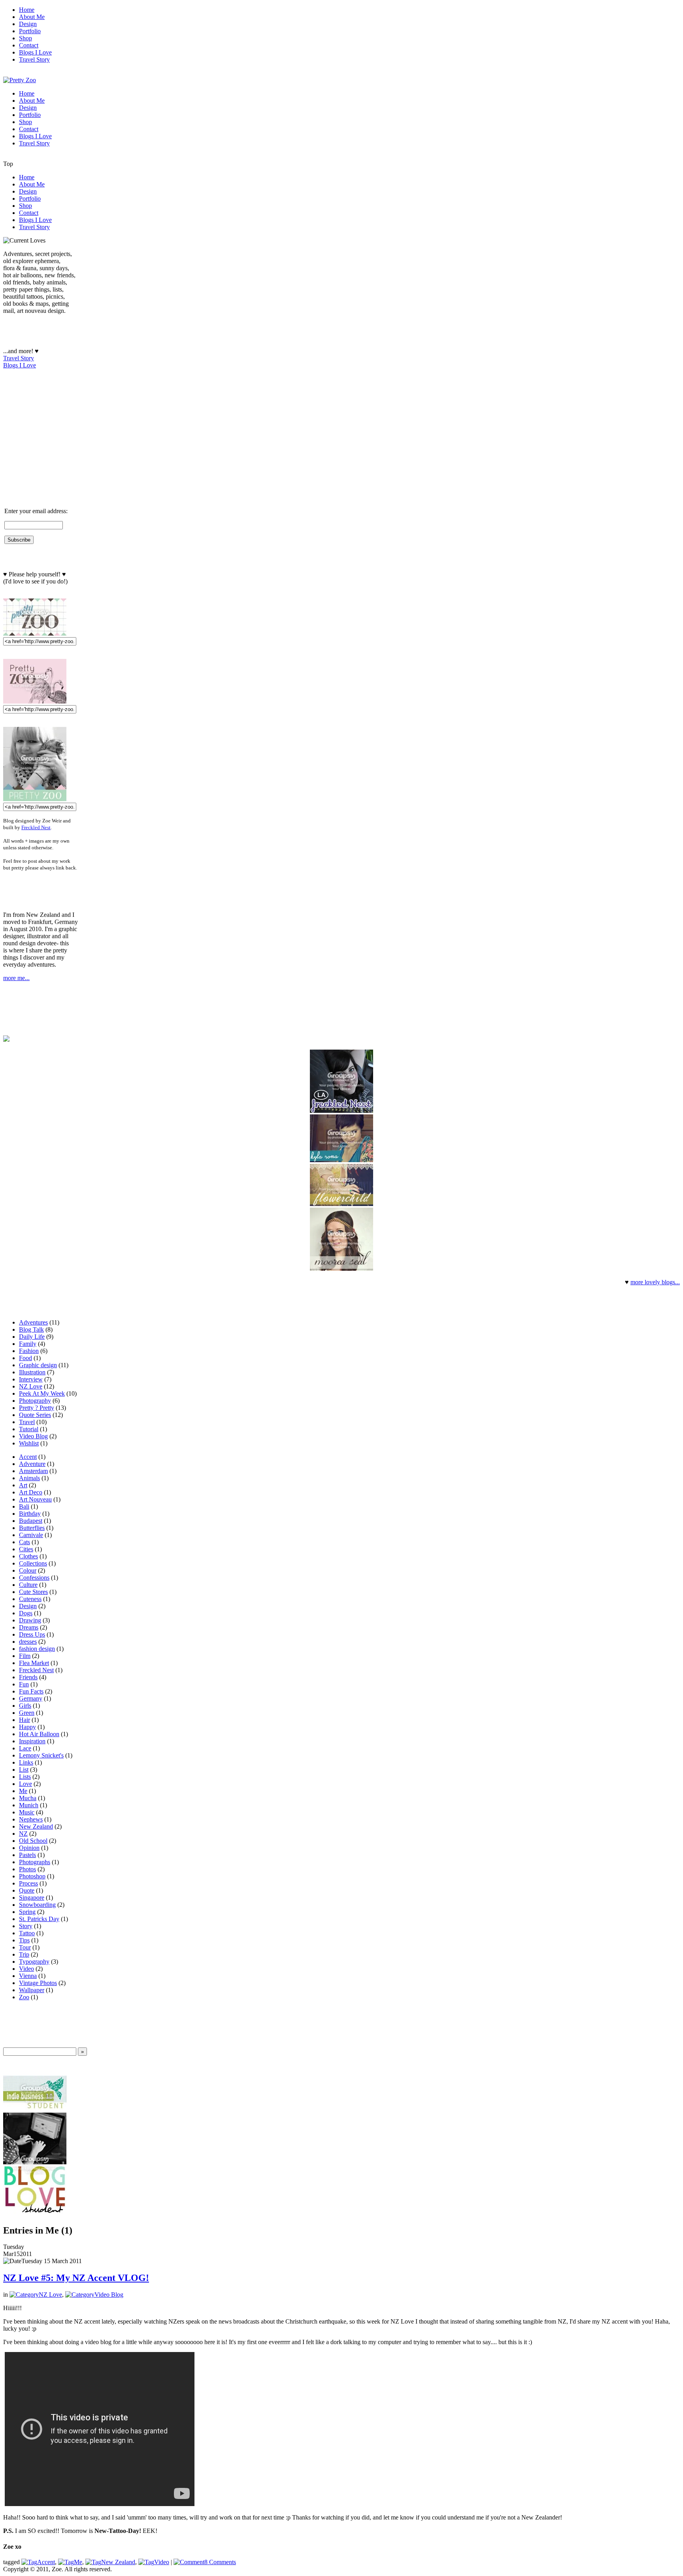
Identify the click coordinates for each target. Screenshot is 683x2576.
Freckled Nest (36, 827)
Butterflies (32, 1528)
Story (26, 1926)
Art (23, 1485)
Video (26, 1969)
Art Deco (31, 1492)
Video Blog (33, 1436)
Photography (35, 1401)
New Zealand (36, 1826)
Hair (25, 1720)
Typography (34, 1962)
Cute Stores (33, 1592)
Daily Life (32, 1337)
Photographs (35, 1862)
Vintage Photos (38, 1983)
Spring (27, 1912)
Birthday (30, 1514)
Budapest (31, 1521)
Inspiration (32, 1741)
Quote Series (35, 1415)
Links (26, 1762)
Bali (24, 1506)
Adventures (33, 1322)
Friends (28, 1677)
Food (25, 1358)
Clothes (28, 1556)
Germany (31, 1698)
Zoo (24, 1997)
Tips (24, 1940)
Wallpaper (32, 1990)
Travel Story (19, 358)
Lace (25, 1748)
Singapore (32, 1898)
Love (25, 1784)
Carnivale (31, 1535)
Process (28, 1883)
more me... (16, 978)
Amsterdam (33, 1471)
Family (28, 1344)
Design (28, 1606)
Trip (24, 1954)
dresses (28, 1642)
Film (25, 1656)
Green (27, 1713)
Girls (25, 1706)
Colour (28, 1570)
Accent (28, 1457)
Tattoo (27, 1933)
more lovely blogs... (655, 1282)
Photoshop (32, 1876)
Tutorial (29, 1429)
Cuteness (30, 1599)
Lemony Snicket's (41, 1755)
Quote (27, 1890)
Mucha (28, 1798)
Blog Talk (31, 1329)
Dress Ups (32, 1634)
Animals (29, 1478)
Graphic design (38, 1365)
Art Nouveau (35, 1499)
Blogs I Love (20, 365)
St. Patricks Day (39, 1919)
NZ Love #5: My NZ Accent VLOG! (76, 2278)
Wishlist (29, 1443)
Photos (27, 1869)
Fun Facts (31, 1691)
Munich (29, 1805)
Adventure (32, 1464)
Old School (33, 1841)
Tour (25, 1947)
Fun (24, 1684)
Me (23, 1791)
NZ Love (31, 1386)
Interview (31, 1379)
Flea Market (34, 1663)
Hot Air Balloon (39, 1734)
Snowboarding (37, 1905)
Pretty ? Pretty (37, 1408)
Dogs (26, 1613)
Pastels (27, 1855)
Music (27, 1812)
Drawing (30, 1620)
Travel (27, 1422)
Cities (26, 1549)
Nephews (31, 1819)
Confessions (34, 1578)
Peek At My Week (42, 1393)
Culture (28, 1585)
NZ (23, 1834)
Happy (27, 1727)
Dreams (29, 1627)
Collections (33, 1563)
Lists (25, 1777)
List (24, 1770)
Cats (25, 1542)
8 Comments (220, 2562)
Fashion (29, 1351)
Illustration (32, 1372)
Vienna (28, 1976)
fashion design (37, 1649)
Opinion (29, 1848)
